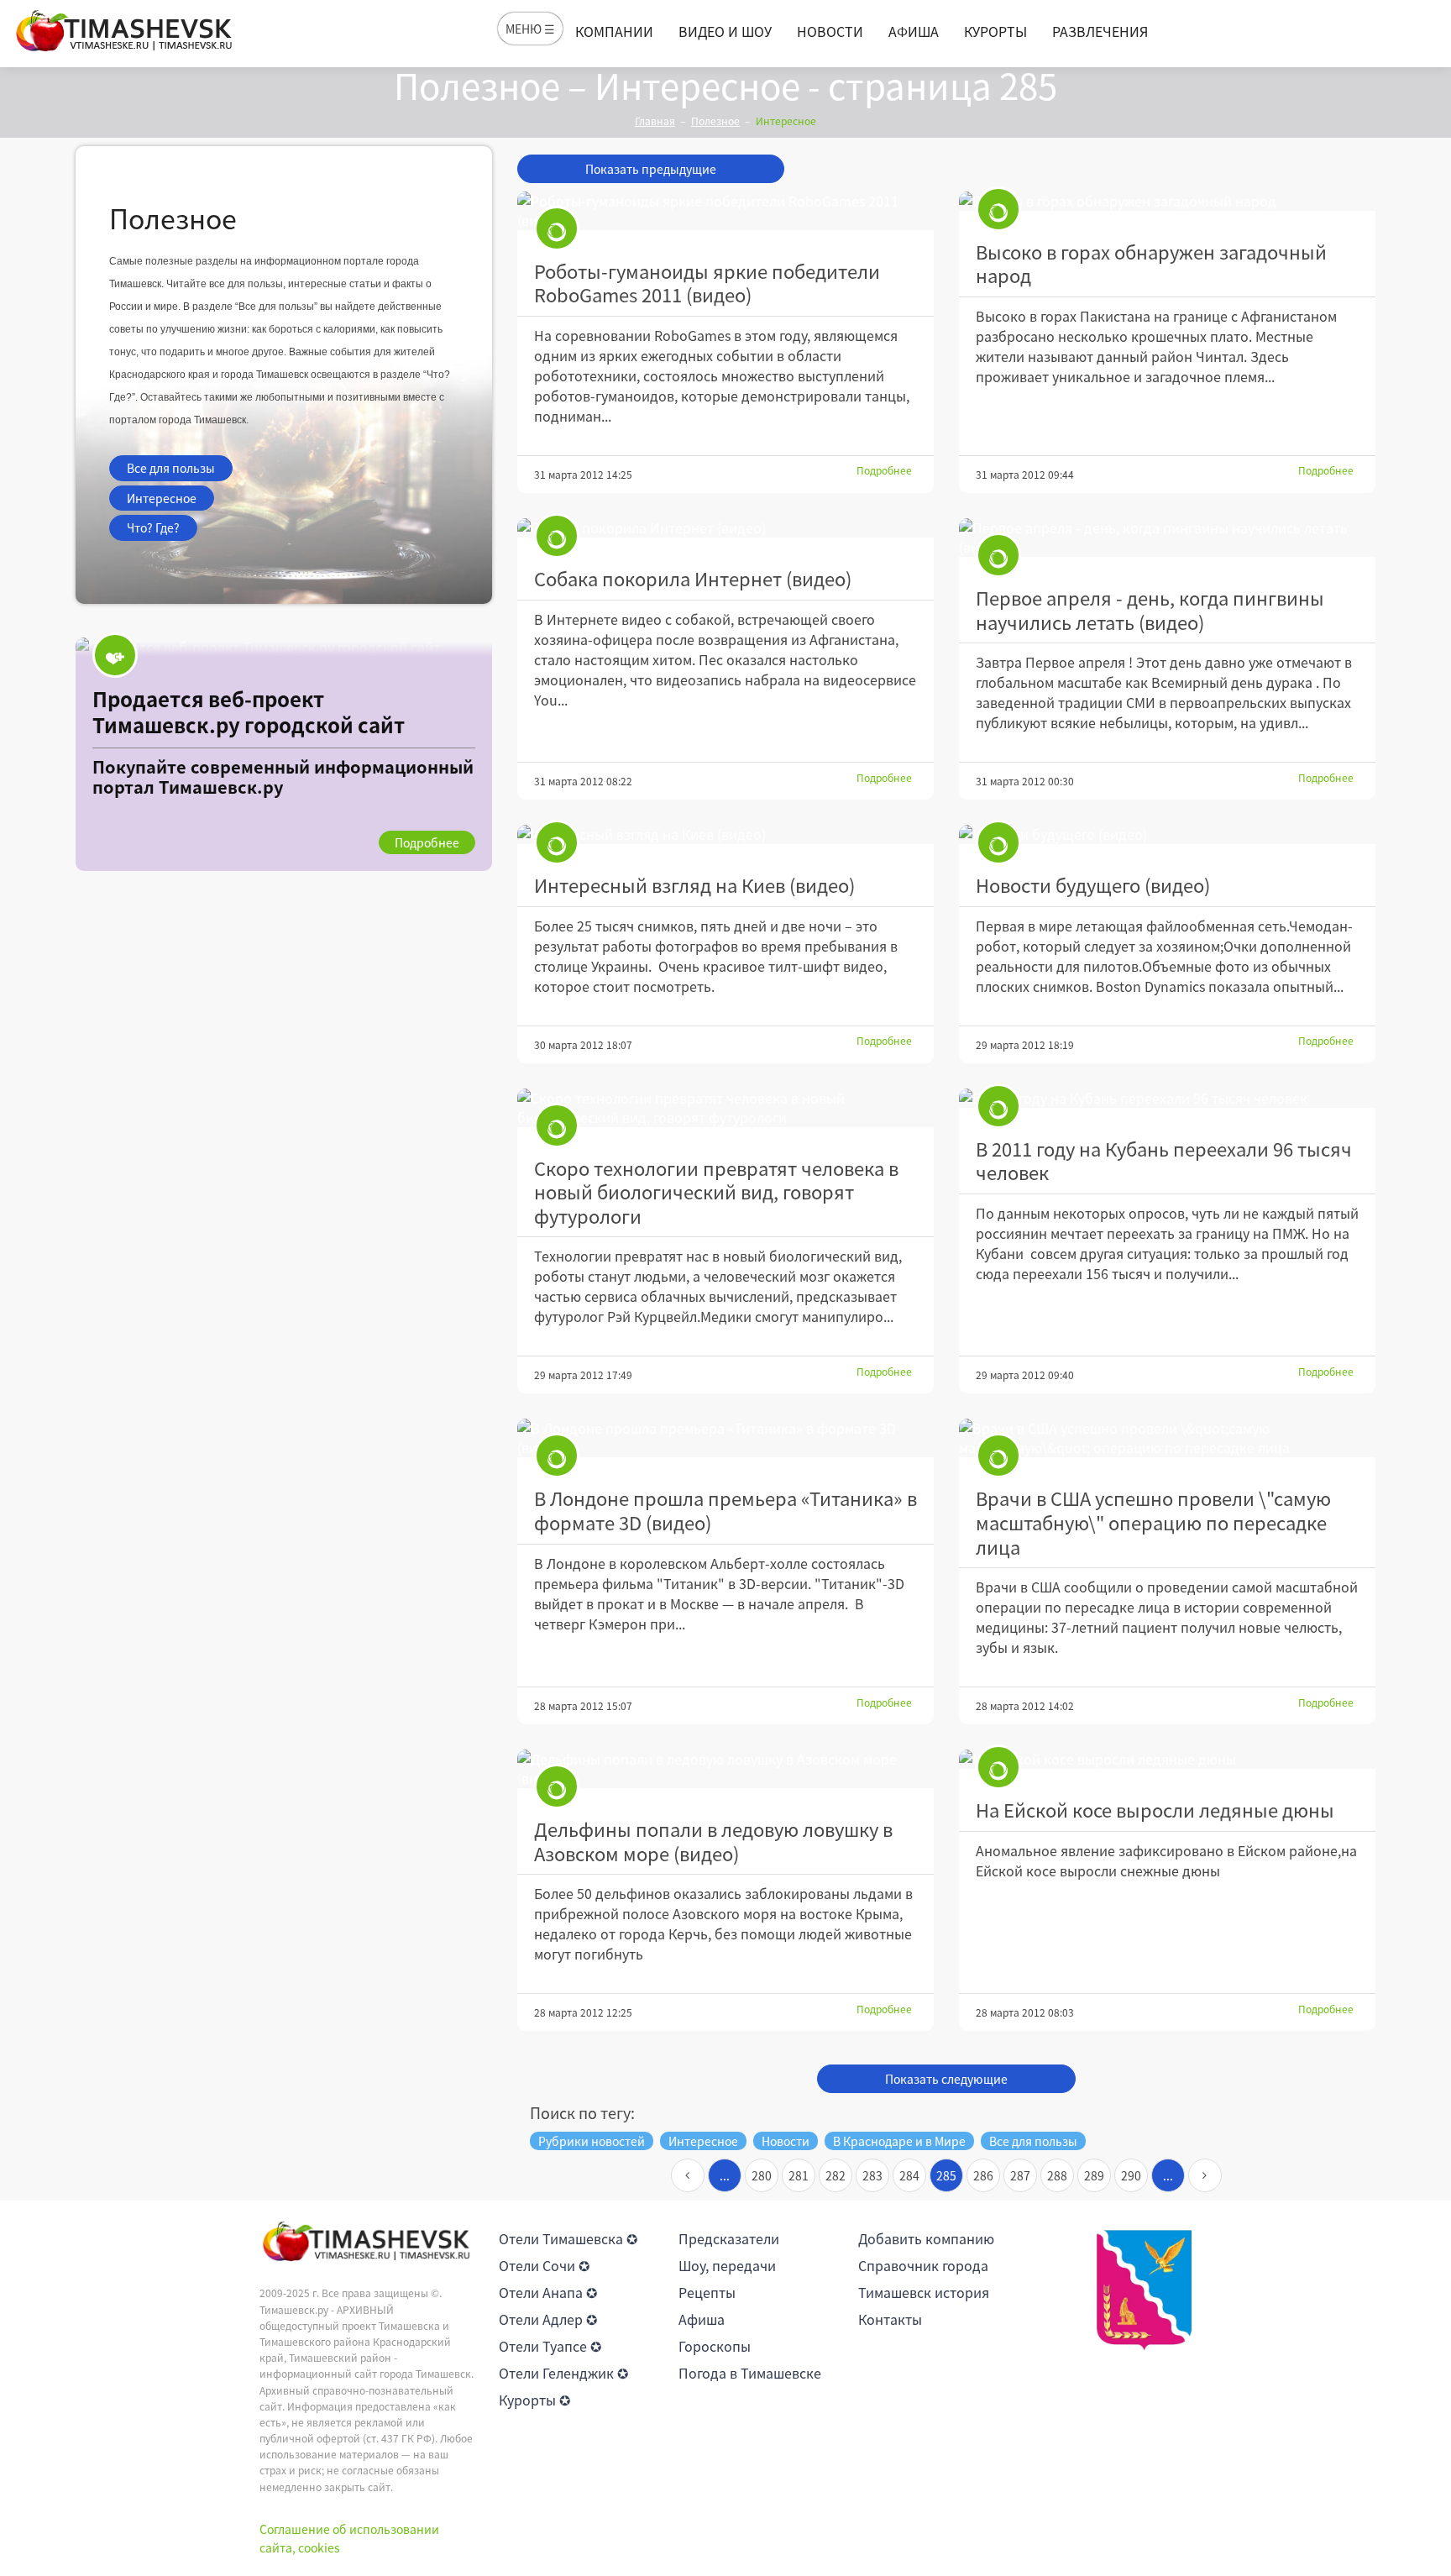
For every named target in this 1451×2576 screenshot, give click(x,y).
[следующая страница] (1205, 2175)
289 (1094, 2175)
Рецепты (707, 2292)
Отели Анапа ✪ (548, 2292)
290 (1131, 2175)
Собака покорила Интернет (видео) (693, 578)
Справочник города (923, 2265)
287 (1020, 2175)
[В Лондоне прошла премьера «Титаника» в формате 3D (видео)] (725, 1438)
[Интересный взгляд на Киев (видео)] (725, 834)
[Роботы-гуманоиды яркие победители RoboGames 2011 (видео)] (725, 211)
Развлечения (1100, 31)
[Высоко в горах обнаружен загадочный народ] (1167, 201)
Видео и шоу (725, 31)
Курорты (995, 31)
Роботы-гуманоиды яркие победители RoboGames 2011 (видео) (707, 283)
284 (909, 2175)
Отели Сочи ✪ (544, 2265)
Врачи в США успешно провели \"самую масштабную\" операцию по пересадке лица (1153, 1522)
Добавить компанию (926, 2238)
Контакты (890, 2319)
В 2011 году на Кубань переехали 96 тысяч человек (1164, 1161)
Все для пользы (171, 468)
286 (983, 2175)
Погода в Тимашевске (750, 2373)
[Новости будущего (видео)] (1167, 834)
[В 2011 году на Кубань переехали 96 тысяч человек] (1167, 1098)
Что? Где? (153, 527)
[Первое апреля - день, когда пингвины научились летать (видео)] (1167, 538)
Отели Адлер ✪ (548, 2319)
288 (1057, 2175)
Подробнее (884, 470)
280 (762, 2175)
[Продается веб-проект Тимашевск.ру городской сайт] (284, 754)
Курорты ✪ (534, 2400)
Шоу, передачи (727, 2265)
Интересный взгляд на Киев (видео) (694, 885)
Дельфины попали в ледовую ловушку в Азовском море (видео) (713, 1841)
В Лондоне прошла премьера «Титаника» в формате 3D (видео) (725, 1510)
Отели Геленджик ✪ (563, 2373)
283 (872, 2175)
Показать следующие (946, 2079)
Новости (830, 31)
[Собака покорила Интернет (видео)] (725, 528)
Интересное (162, 498)
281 (799, 2175)
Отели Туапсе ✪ (550, 2346)
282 (836, 2175)
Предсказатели (729, 2238)
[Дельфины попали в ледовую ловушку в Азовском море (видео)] (725, 1769)
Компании (614, 31)
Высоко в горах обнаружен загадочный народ (1151, 264)
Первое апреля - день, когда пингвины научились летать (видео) (1150, 610)
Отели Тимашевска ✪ (568, 2238)
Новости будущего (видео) (1093, 885)
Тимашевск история (924, 2292)
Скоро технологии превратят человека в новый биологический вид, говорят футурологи (716, 1192)
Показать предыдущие (651, 169)
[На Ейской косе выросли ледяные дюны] (1167, 1759)
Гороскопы (715, 2346)
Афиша (914, 31)
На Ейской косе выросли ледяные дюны (1155, 1810)
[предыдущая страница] (688, 2175)
